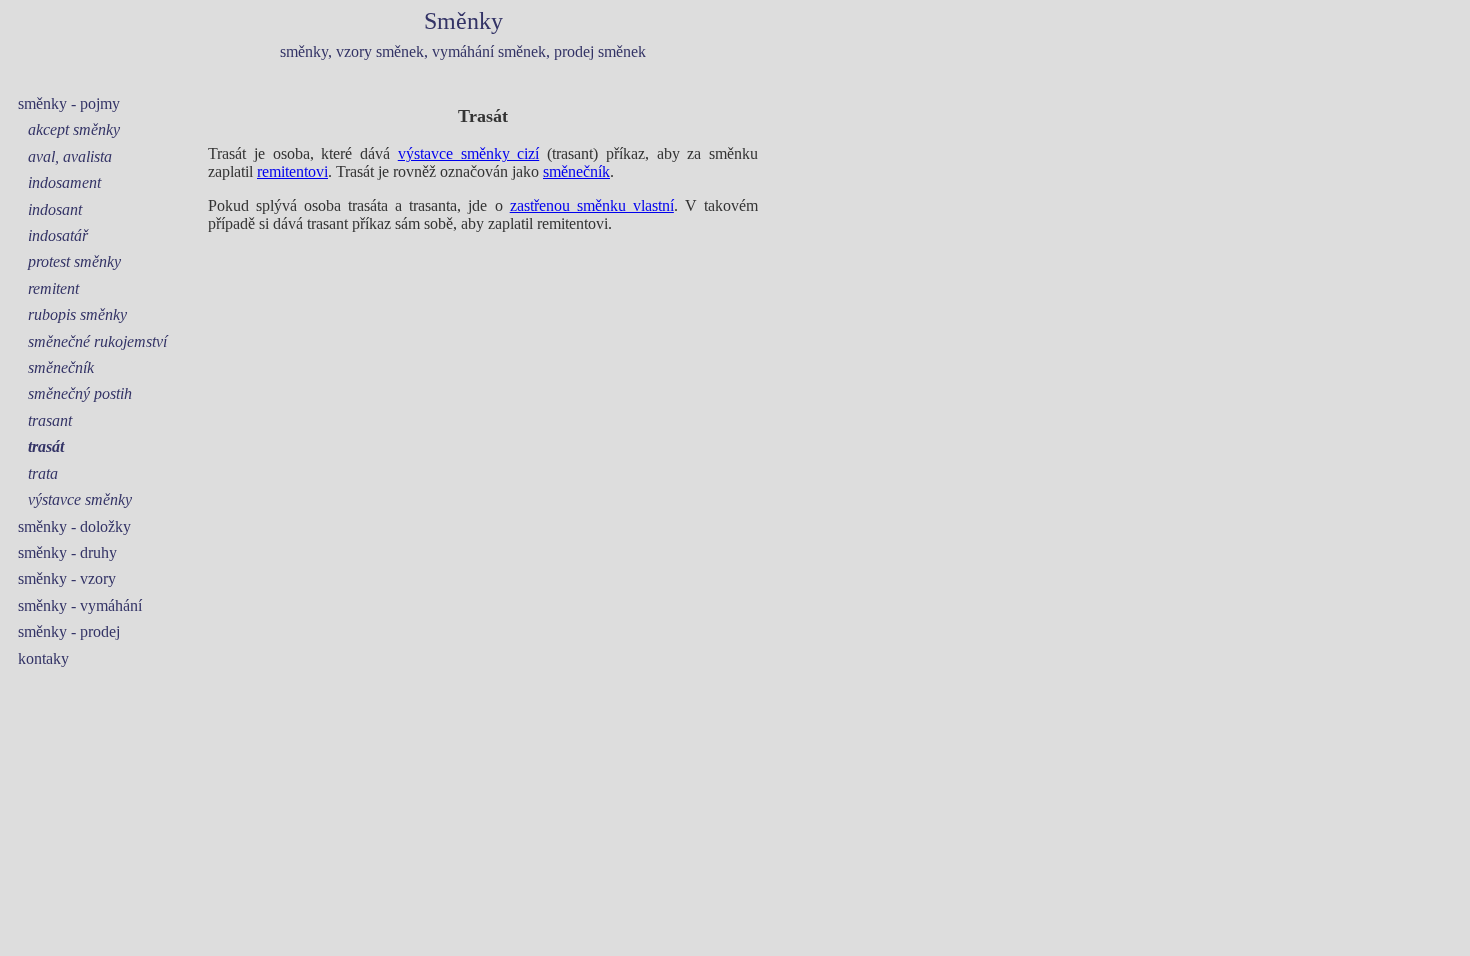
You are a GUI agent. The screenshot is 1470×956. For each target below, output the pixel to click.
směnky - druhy (67, 552)
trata (43, 473)
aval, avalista (70, 156)
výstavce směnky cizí (469, 153)
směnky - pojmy (69, 103)
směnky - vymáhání (80, 605)
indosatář (58, 235)
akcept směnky (74, 129)
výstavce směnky (80, 499)
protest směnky (74, 261)
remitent (53, 288)
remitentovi (292, 171)
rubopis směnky (77, 314)
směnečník (61, 367)
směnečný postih (80, 393)
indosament (64, 182)
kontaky (43, 658)
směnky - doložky (74, 526)
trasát (46, 446)
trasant (50, 420)
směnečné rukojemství (97, 341)
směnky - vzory (67, 578)
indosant (55, 209)
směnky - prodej (69, 631)
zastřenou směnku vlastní (592, 205)
